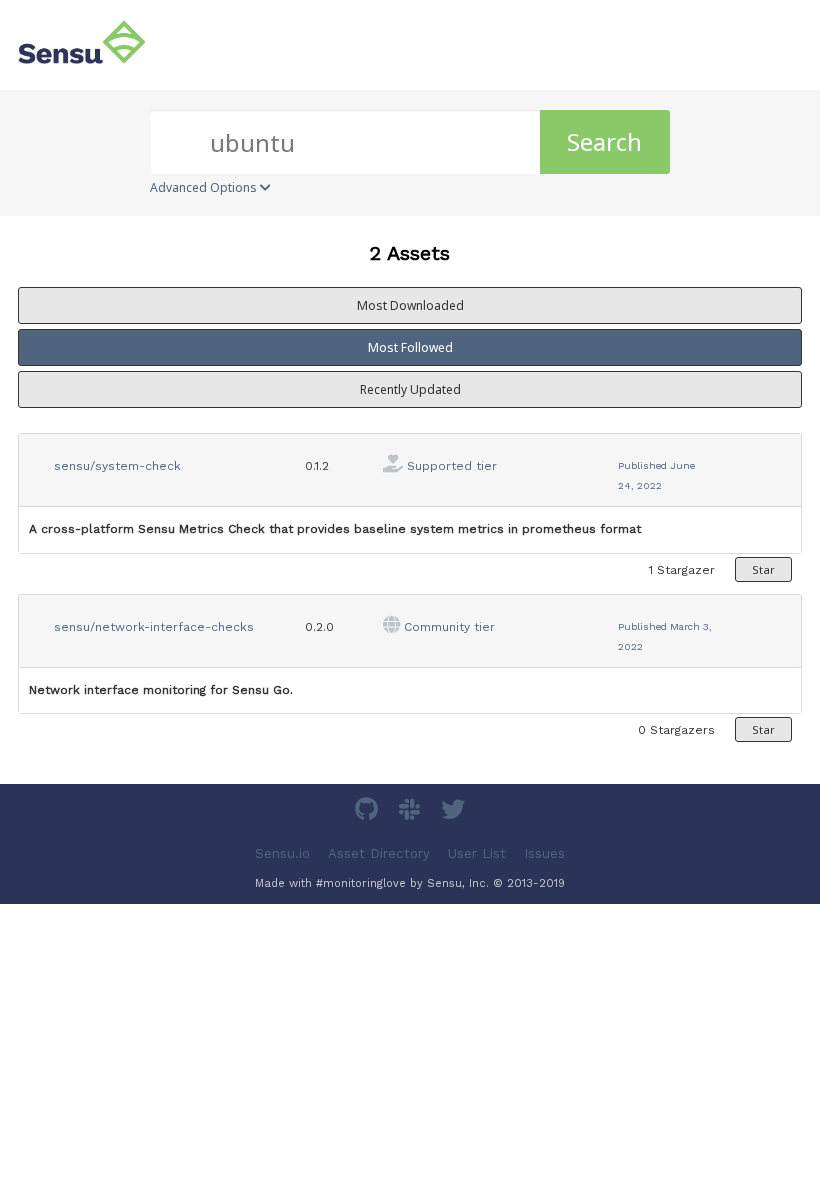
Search (604, 141)
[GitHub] (369, 812)
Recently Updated (410, 389)
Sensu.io (282, 853)
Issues (544, 853)
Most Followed (410, 347)
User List (477, 853)
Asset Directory (379, 853)
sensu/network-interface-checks (154, 627)
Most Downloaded (410, 305)
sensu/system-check (117, 466)
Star (763, 569)
